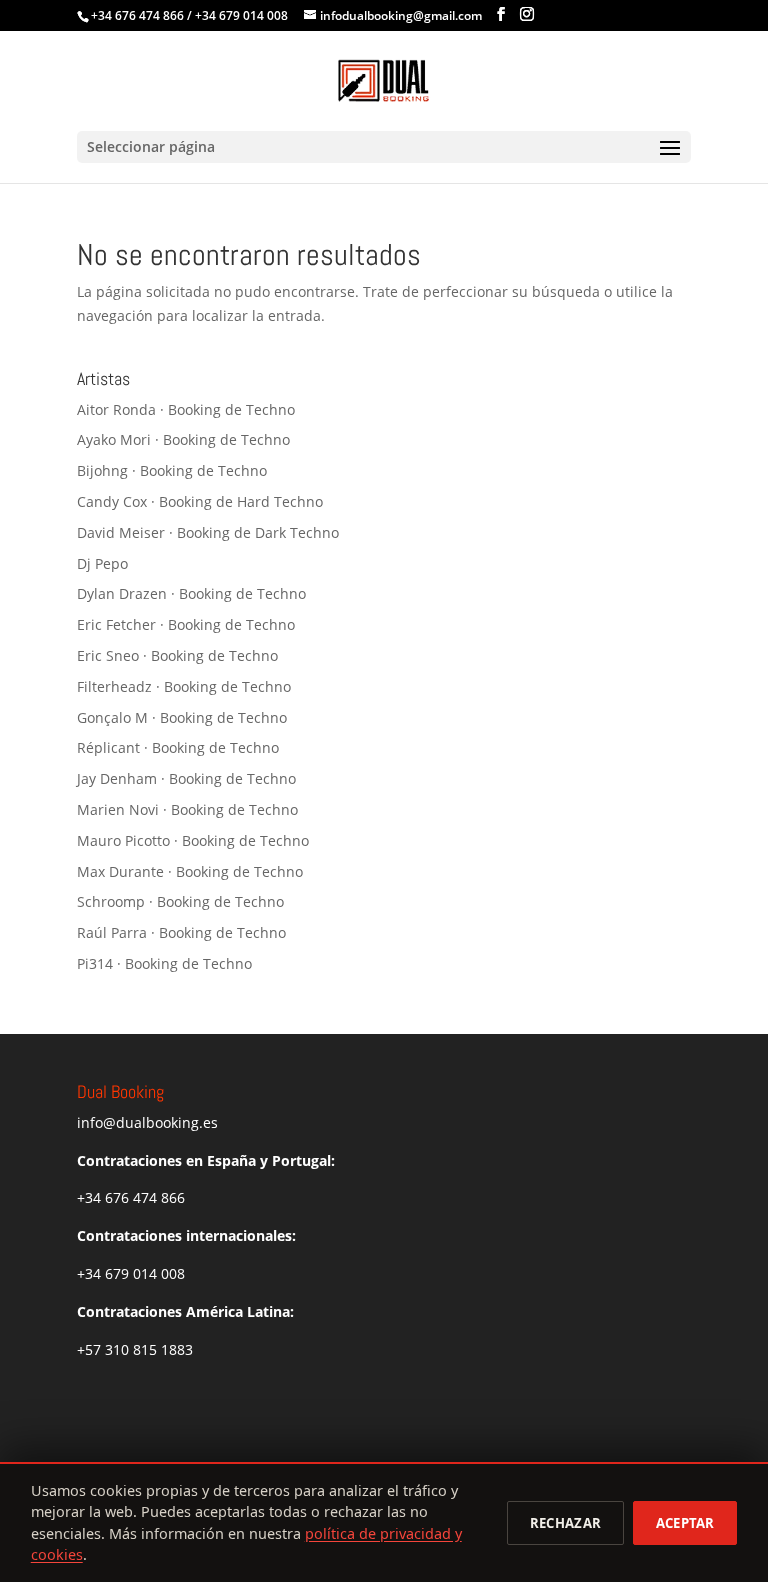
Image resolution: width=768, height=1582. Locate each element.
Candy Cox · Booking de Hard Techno (200, 501)
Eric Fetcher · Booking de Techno (186, 624)
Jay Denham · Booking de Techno (186, 778)
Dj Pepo (102, 563)
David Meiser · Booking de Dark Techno (208, 532)
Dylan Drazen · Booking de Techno (191, 593)
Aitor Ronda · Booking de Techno (186, 409)
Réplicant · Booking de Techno (178, 747)
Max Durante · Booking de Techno (190, 871)
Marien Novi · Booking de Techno (187, 809)
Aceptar (685, 1523)
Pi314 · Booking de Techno (164, 963)
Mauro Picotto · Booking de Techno (193, 840)
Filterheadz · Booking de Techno (184, 686)
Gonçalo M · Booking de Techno (182, 717)
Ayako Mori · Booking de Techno (183, 439)
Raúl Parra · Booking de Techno (181, 932)
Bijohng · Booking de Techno (172, 470)
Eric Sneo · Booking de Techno (177, 655)
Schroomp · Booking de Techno (180, 901)
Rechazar (565, 1523)
